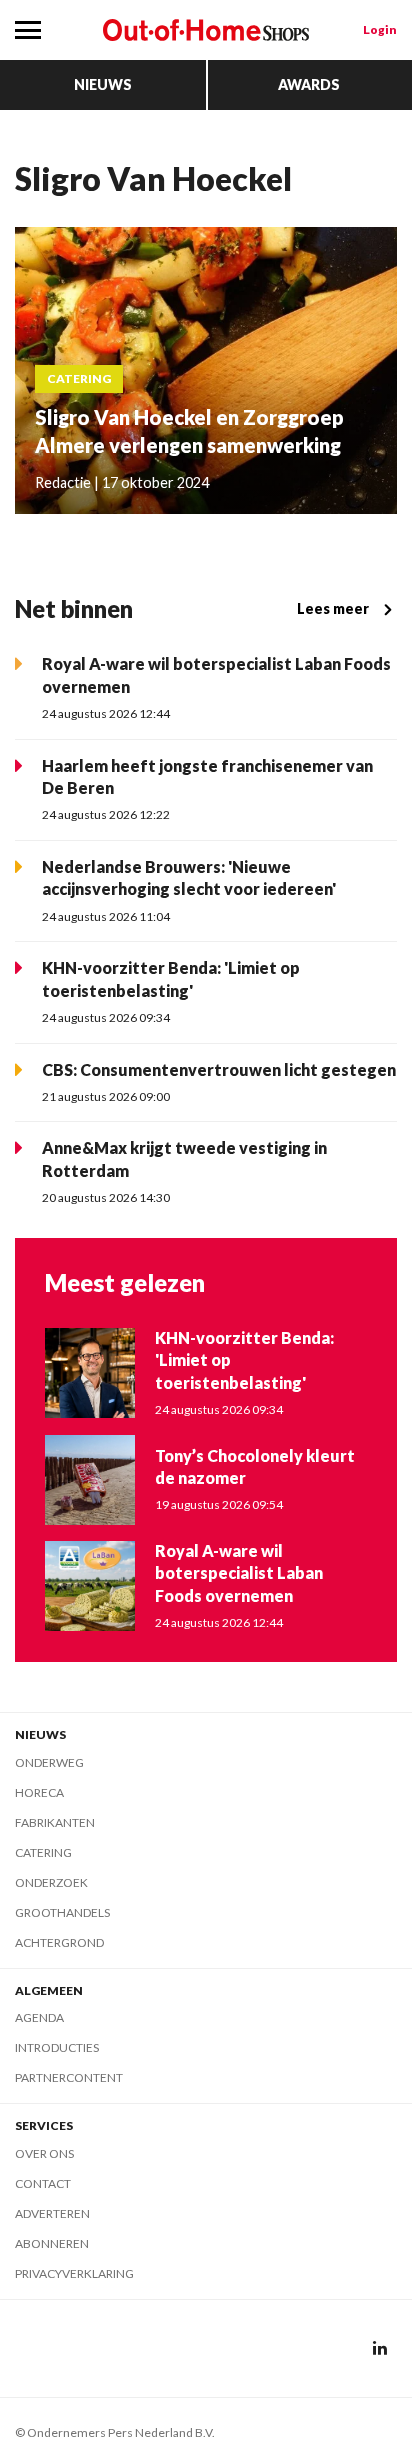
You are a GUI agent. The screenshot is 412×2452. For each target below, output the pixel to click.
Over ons (44, 2153)
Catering (43, 1852)
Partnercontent (69, 2077)
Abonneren (52, 2243)
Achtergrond (59, 1942)
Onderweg (49, 1762)
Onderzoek (51, 1882)
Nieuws (103, 84)
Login (380, 29)
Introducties (57, 2047)
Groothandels (62, 1912)
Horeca (39, 1792)
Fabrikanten (55, 1822)
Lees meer (333, 608)
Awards (309, 84)
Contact (43, 2183)
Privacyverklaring (74, 2273)
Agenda (39, 2017)
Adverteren (52, 2213)
